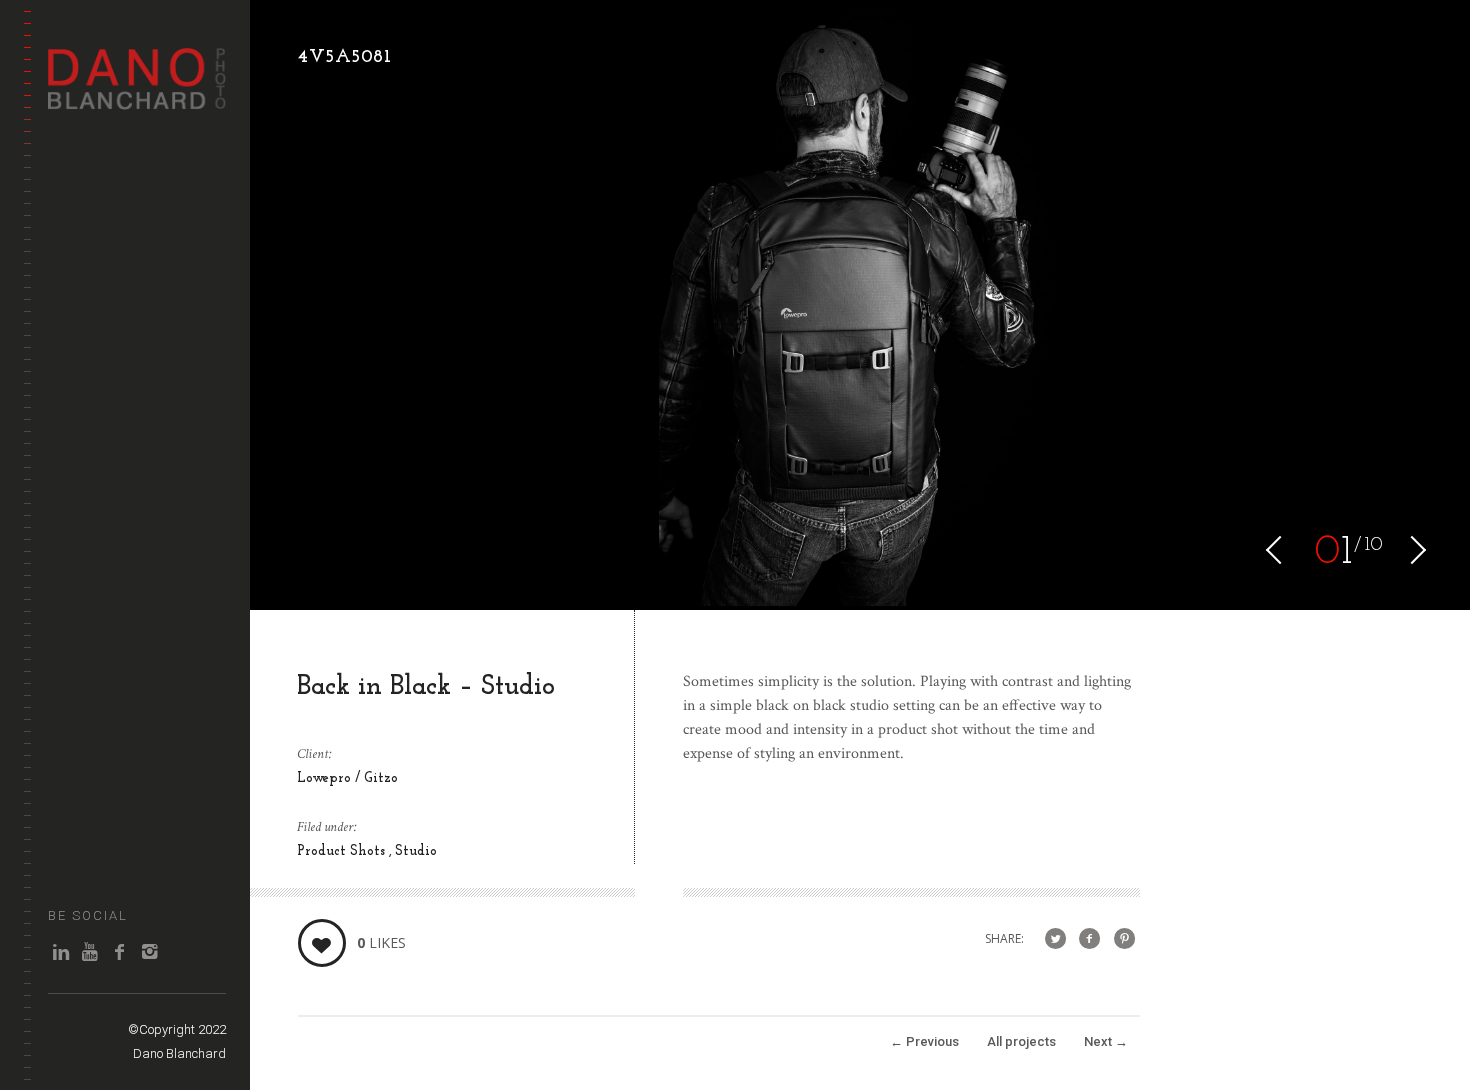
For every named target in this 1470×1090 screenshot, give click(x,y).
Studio (416, 851)
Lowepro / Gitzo (347, 778)
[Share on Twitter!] (1055, 939)
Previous (924, 1041)
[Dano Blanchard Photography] (137, 99)
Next (1106, 1041)
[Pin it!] (1124, 939)
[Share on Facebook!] (1089, 939)
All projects (1021, 1041)
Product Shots (343, 851)
